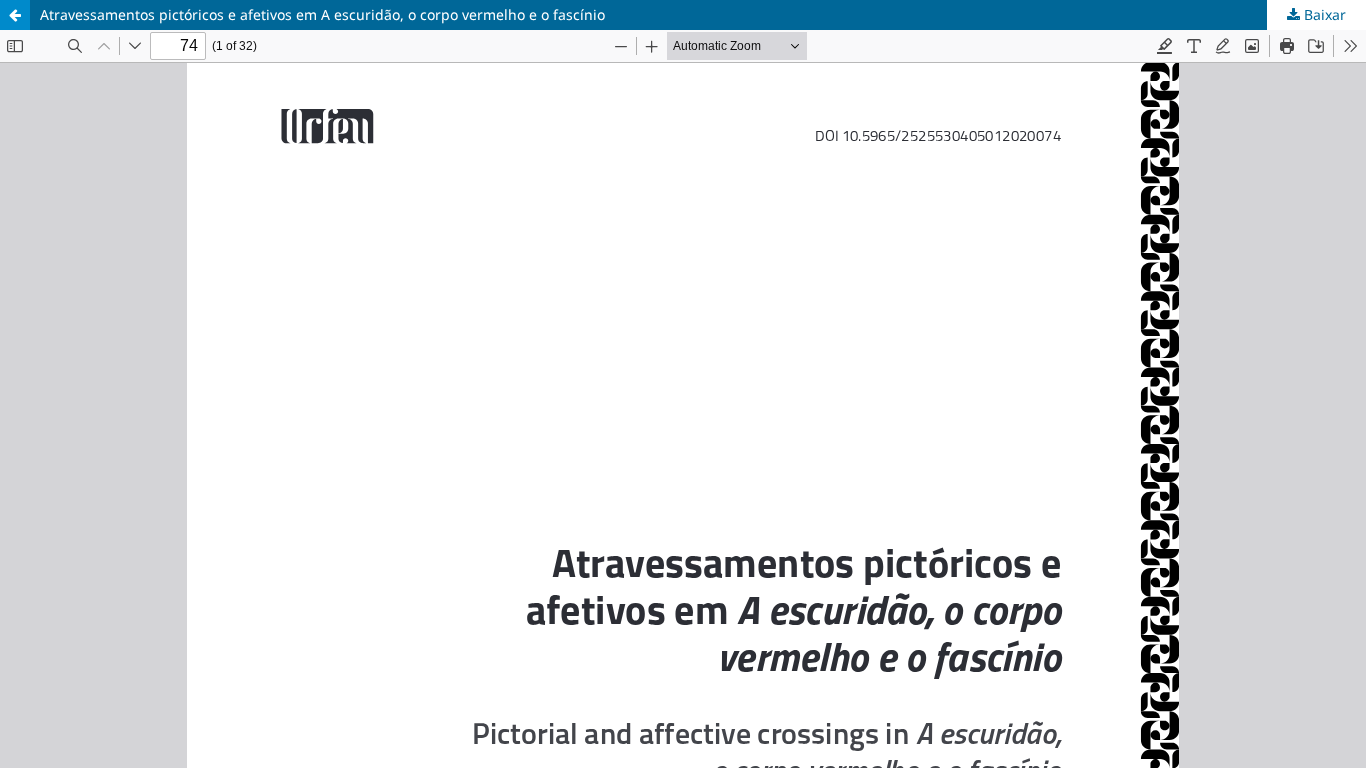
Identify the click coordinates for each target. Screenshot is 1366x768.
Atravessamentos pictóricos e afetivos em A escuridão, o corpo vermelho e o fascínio (322, 14)
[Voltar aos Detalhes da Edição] (15, 15)
